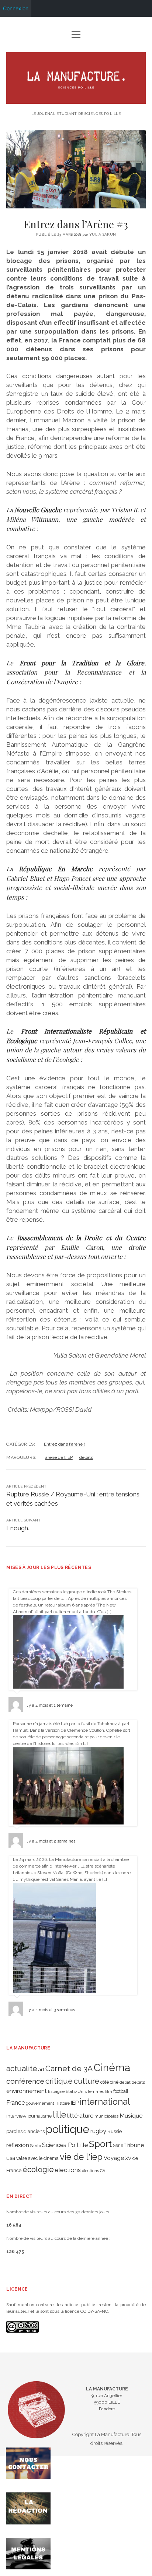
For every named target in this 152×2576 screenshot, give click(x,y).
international (105, 2102)
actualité (22, 2068)
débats (86, 1457)
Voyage (114, 2158)
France (15, 2103)
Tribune (134, 2145)
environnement (27, 2091)
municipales (106, 2116)
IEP (75, 2103)
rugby (98, 2131)
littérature (80, 2116)
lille (59, 2114)
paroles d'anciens (25, 2131)
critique (59, 2081)
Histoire (63, 2103)
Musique (131, 2116)
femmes (96, 2091)
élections (68, 2170)
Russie (115, 2131)
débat (125, 2082)
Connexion (16, 8)
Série (118, 2146)
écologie (38, 2169)
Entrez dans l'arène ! (64, 1444)
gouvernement (40, 2103)
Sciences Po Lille (65, 2145)
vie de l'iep (81, 2157)
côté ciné (109, 2082)
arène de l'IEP (59, 1457)
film (109, 2091)
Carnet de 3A (69, 2068)
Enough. (18, 1528)
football (121, 2091)
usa (11, 2158)
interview (16, 2116)
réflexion (18, 2145)
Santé (36, 2146)
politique (68, 2129)
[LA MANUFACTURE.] (76, 101)
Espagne (56, 2091)
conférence (25, 2081)
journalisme (40, 2116)
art (41, 2069)
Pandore (107, 2409)
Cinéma (112, 2068)
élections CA (94, 2171)
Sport (100, 2144)
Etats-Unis (76, 2091)
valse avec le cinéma (37, 2158)
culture (87, 2081)
